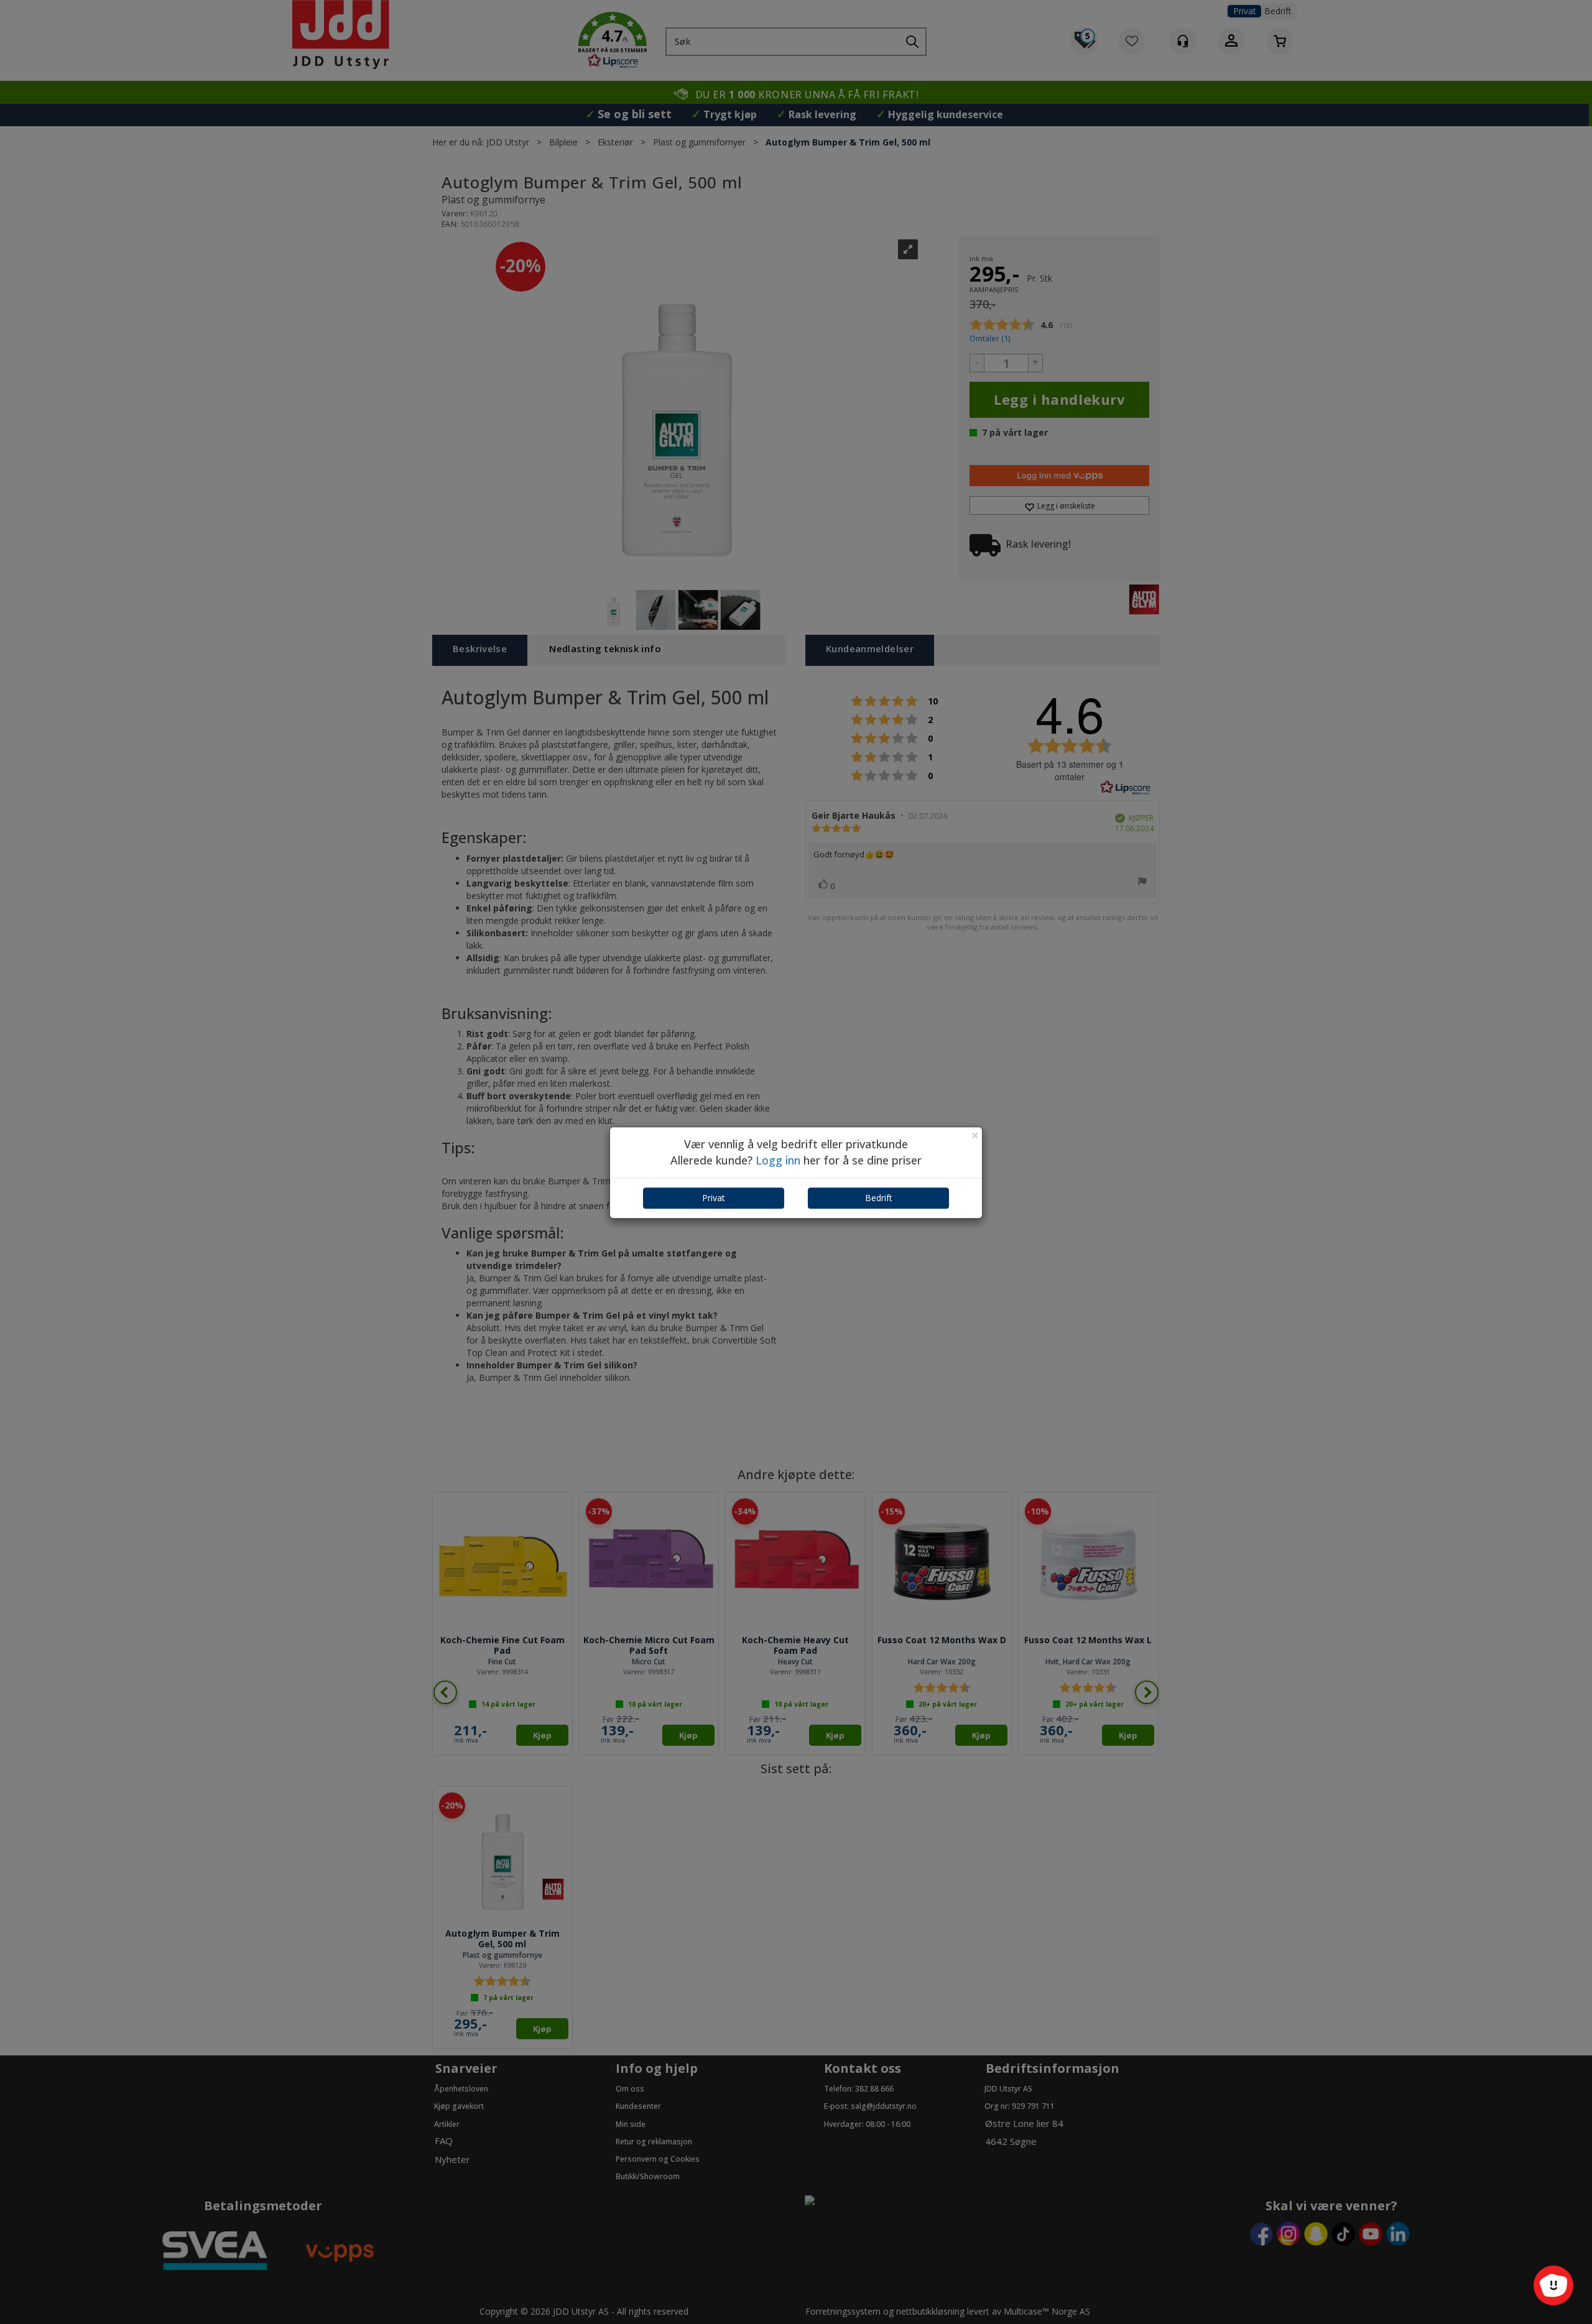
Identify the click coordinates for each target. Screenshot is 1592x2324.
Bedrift (879, 1198)
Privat (714, 1198)
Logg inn (778, 1160)
